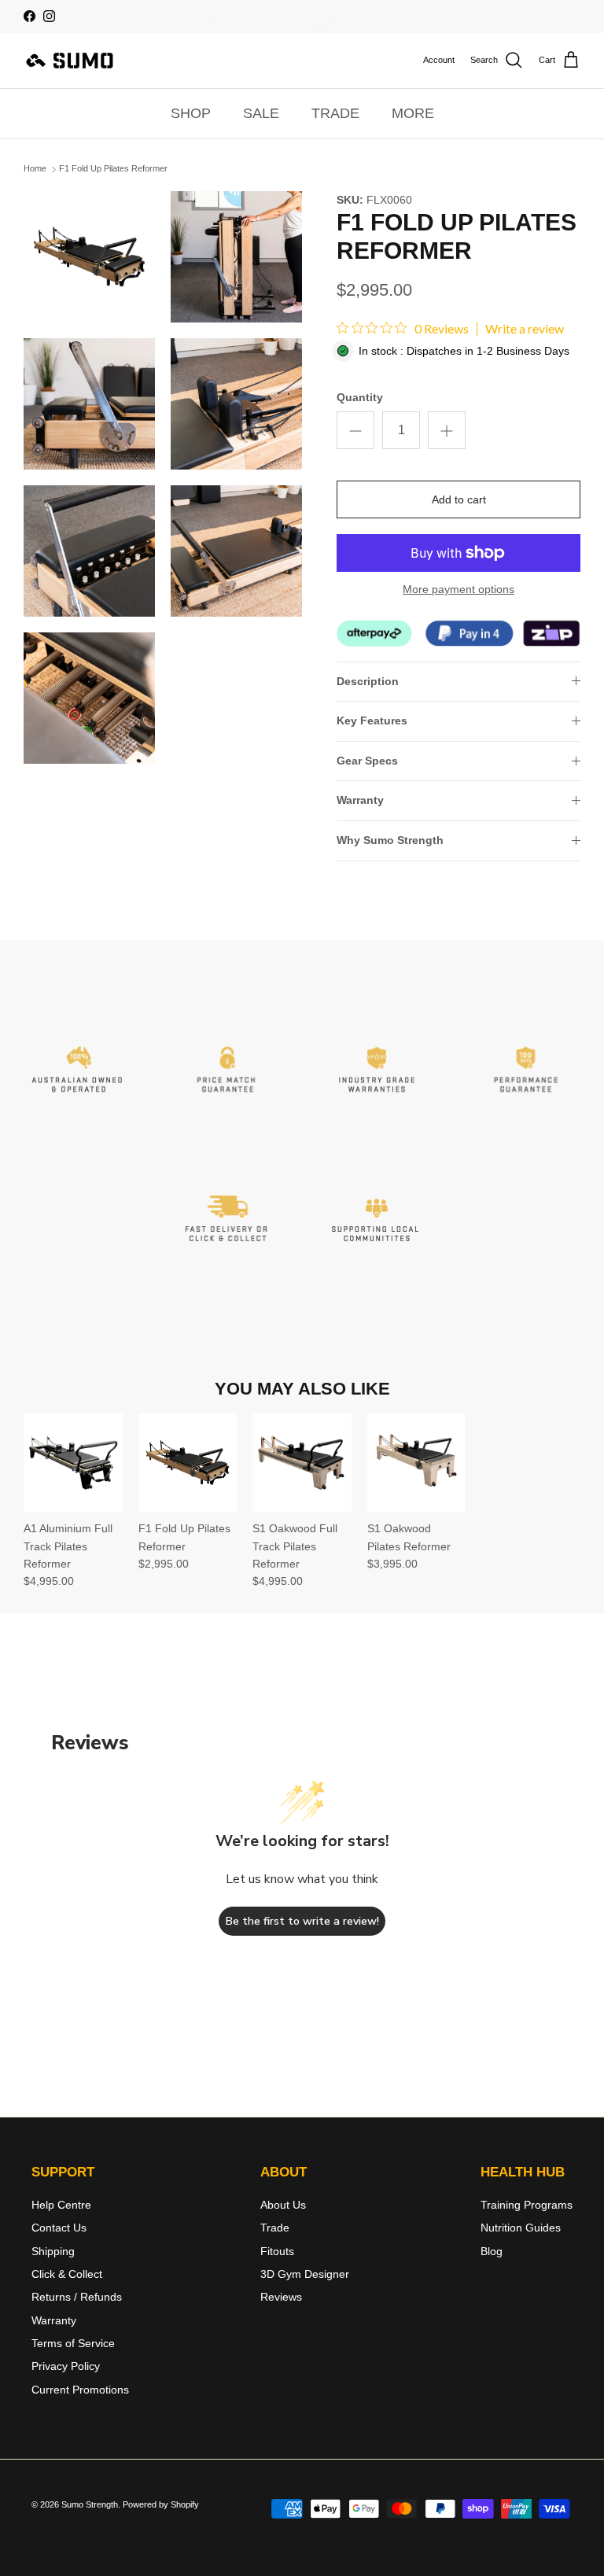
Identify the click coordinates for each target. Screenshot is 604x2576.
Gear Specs (367, 761)
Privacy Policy (66, 2366)
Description (368, 681)
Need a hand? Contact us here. (302, 17)
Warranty (360, 800)
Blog (492, 2251)
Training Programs (527, 2205)
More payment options (459, 589)
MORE (413, 113)
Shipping (53, 2251)
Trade (275, 2228)
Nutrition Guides (521, 2228)
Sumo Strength (90, 2504)
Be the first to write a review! (302, 1921)
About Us (283, 2205)
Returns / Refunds (77, 2297)
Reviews (281, 2297)
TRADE (335, 113)
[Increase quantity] (447, 430)
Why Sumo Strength (390, 840)
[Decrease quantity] (355, 430)
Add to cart (459, 499)
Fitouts (277, 2251)
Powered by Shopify (161, 2504)
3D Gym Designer (305, 2274)
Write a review (525, 329)
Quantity (360, 397)
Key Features (372, 720)
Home (35, 169)
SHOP (191, 113)
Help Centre (61, 2205)
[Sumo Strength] (71, 61)
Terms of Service (73, 2343)
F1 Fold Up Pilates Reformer (113, 169)
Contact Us (59, 2228)
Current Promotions (80, 2390)
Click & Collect (67, 2274)
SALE (261, 113)
